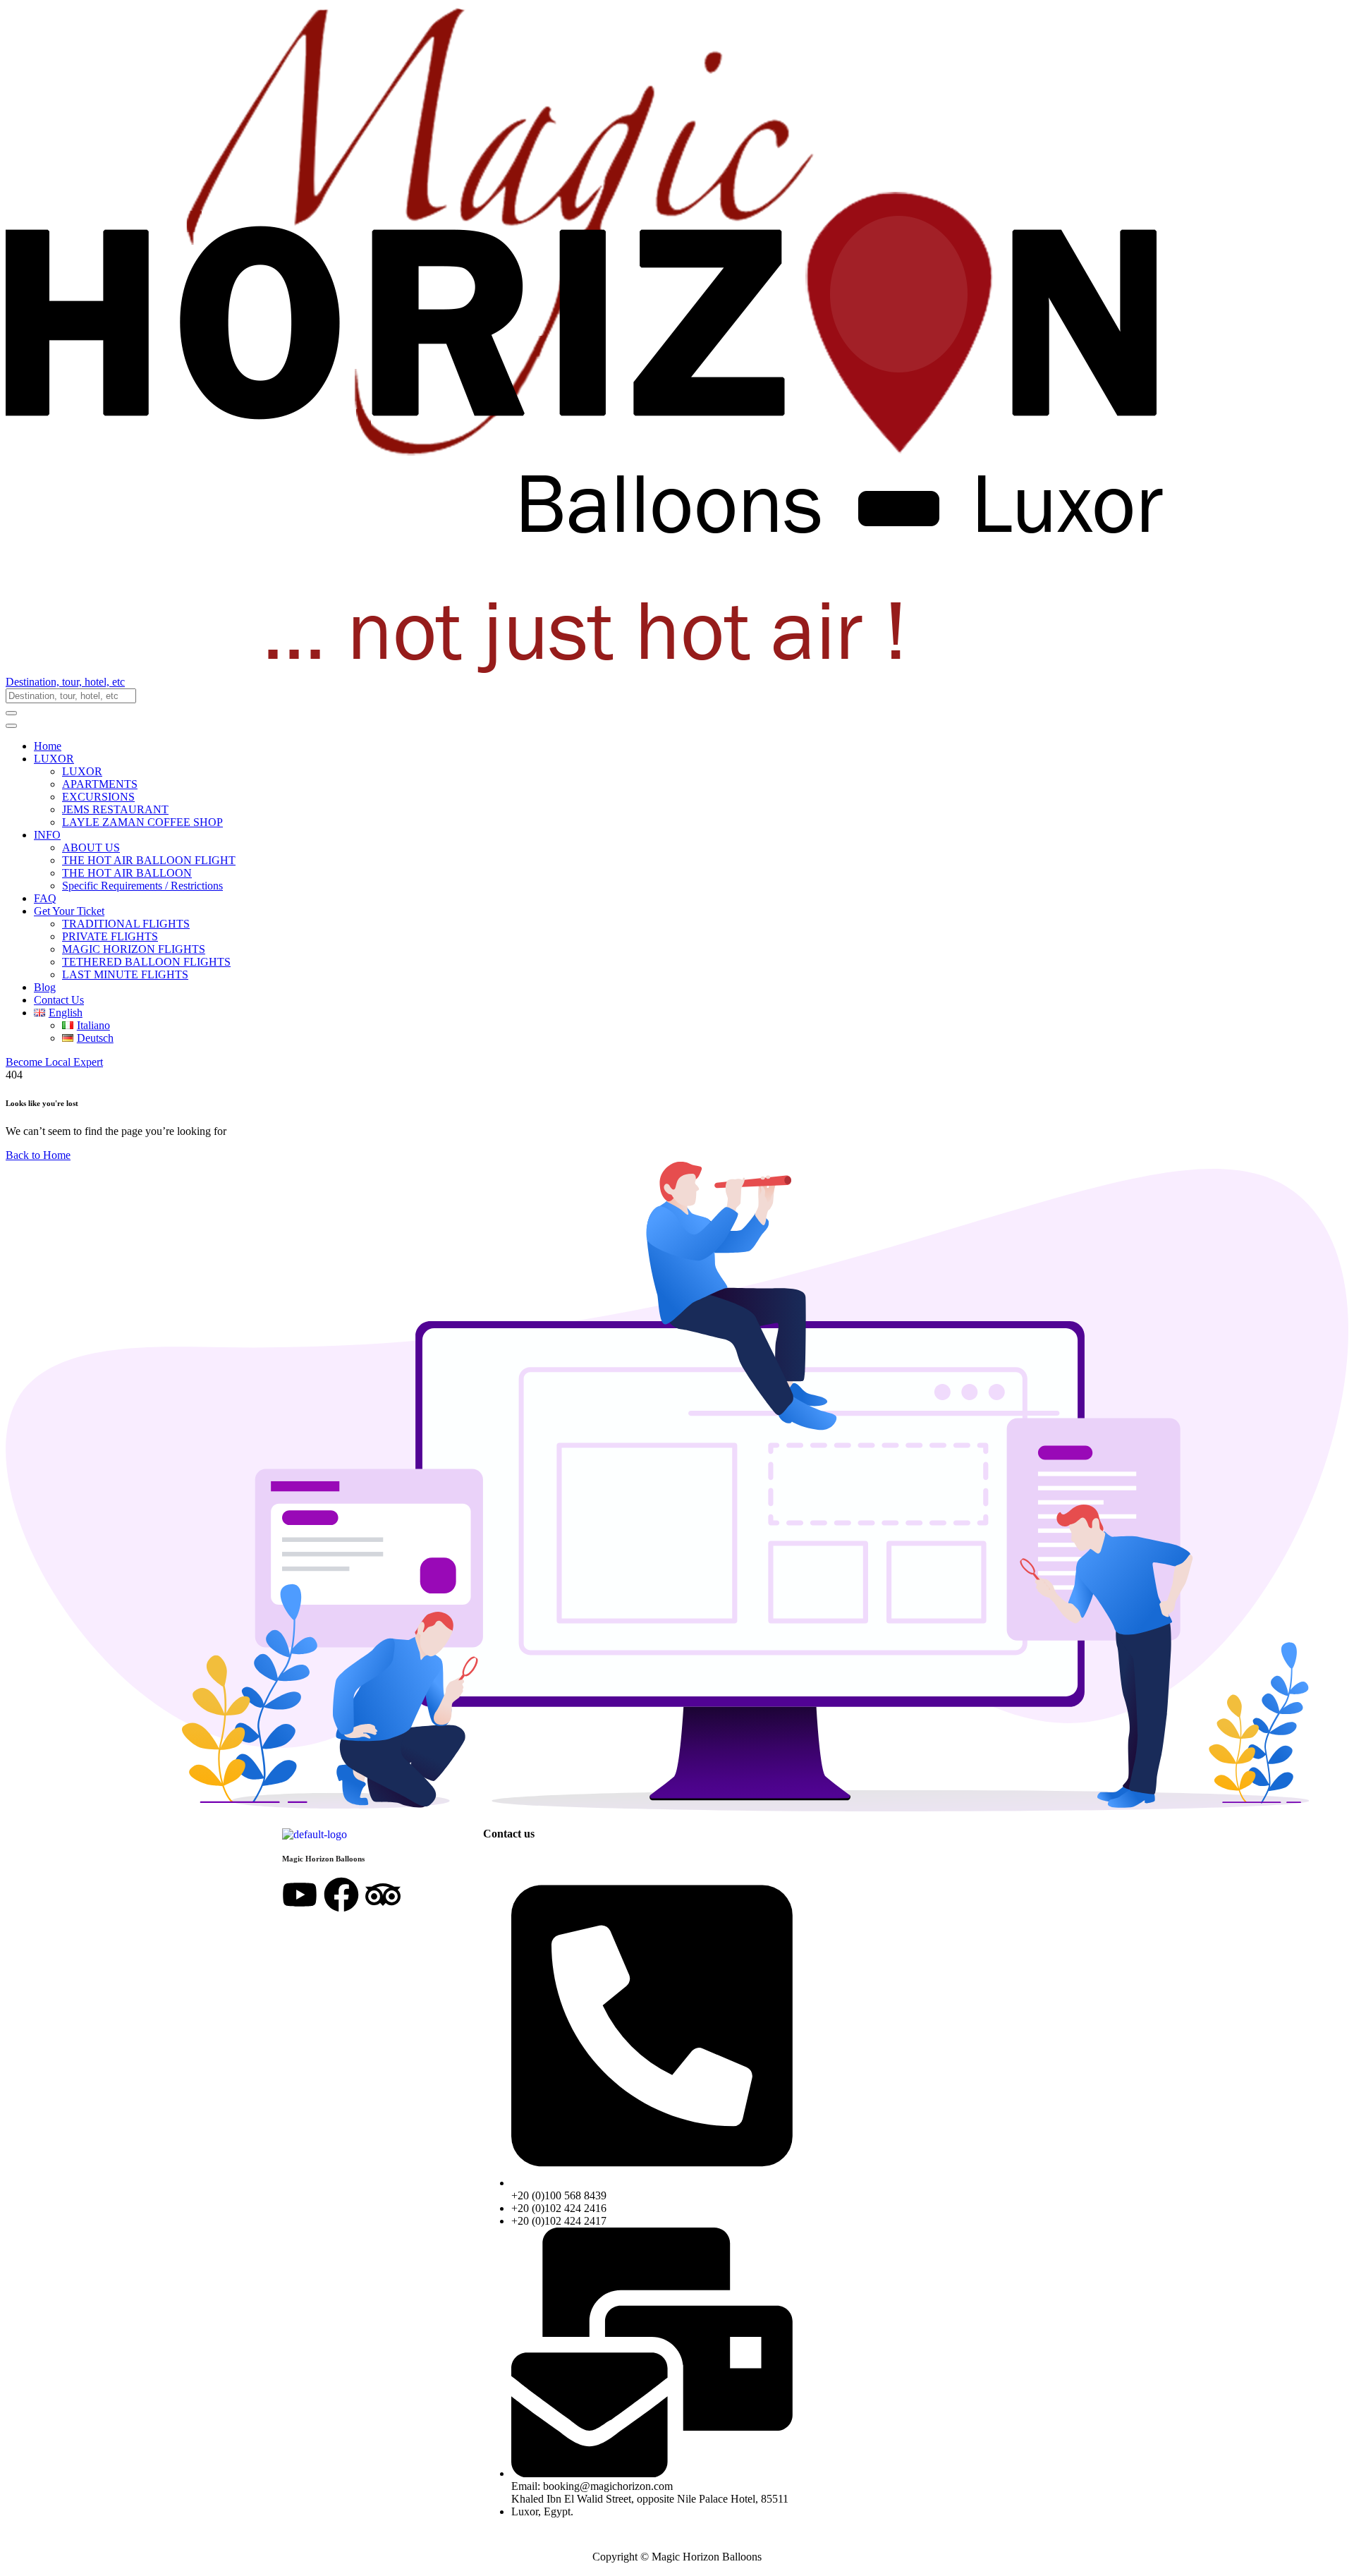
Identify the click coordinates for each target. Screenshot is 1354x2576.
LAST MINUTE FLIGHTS (125, 974)
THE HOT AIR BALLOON (127, 873)
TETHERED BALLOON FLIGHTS (146, 962)
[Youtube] (300, 1895)
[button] (677, 682)
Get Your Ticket (69, 911)
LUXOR (54, 759)
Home (48, 746)
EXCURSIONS (98, 797)
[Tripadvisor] (383, 1895)
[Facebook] (341, 1895)
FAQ (45, 898)
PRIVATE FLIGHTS (110, 936)
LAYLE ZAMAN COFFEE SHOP (142, 822)
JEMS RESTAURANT (115, 809)
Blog (45, 987)
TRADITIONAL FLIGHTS (126, 924)
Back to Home (38, 1155)
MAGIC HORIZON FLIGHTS (134, 949)
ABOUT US (91, 847)
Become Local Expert (54, 1062)
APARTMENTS (100, 784)
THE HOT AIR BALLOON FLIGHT (149, 860)
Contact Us (59, 1000)
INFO (47, 835)
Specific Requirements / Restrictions (142, 886)
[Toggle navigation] (11, 726)
